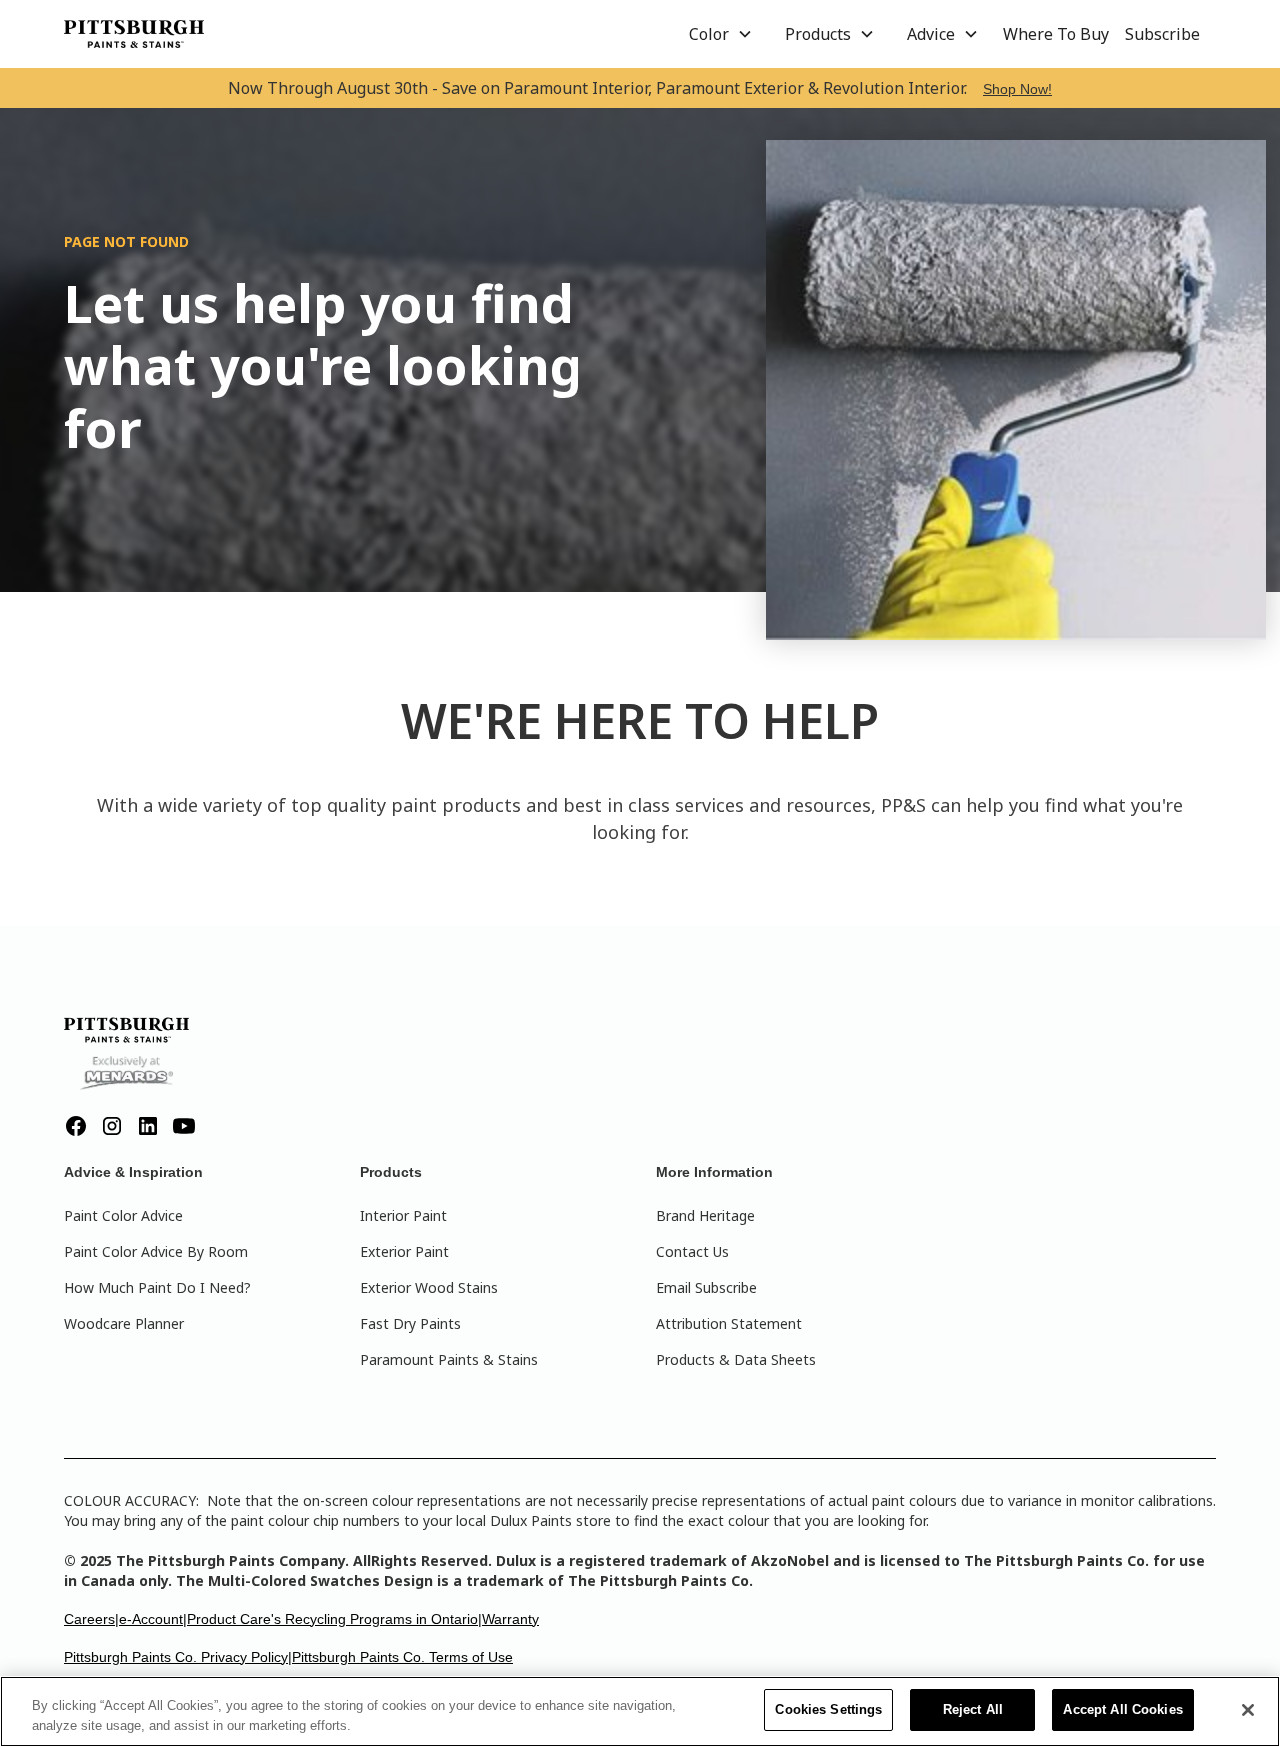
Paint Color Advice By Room (156, 1251)
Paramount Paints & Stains (449, 1359)
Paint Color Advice (123, 1215)
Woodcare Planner (124, 1323)
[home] (134, 34)
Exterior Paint (404, 1251)
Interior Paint (403, 1215)
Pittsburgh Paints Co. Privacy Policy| (178, 1657)
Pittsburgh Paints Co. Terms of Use (402, 1657)
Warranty (510, 1619)
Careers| (91, 1619)
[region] (640, 1711)
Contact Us (692, 1251)
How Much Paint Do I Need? (157, 1287)
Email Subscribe (706, 1287)
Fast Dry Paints (410, 1323)
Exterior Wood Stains (429, 1287)
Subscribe (1162, 34)
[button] (721, 34)
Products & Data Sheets (736, 1359)
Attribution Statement (729, 1323)
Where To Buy (1056, 34)
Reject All (973, 1709)
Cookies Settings (828, 1709)
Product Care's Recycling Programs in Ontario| (334, 1619)
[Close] (1248, 1710)
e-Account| (153, 1619)
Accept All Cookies (1122, 1709)
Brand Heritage (705, 1215)
